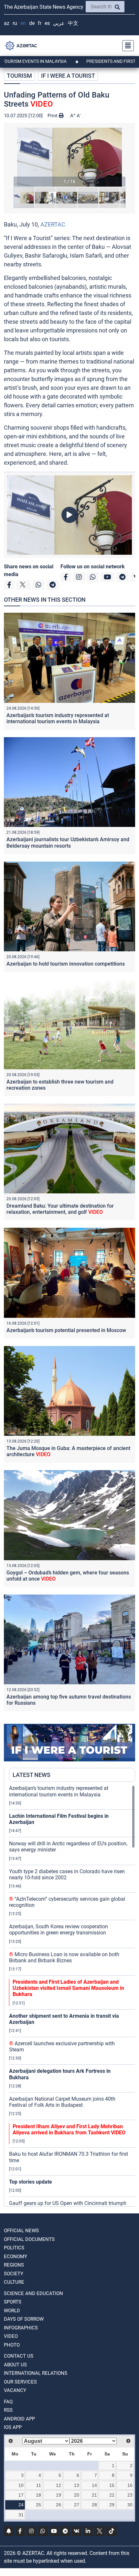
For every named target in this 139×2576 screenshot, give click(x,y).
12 (59, 2485)
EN (23, 23)
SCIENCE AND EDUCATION (33, 2293)
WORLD (12, 2311)
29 (112, 2505)
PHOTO (12, 2345)
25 (38, 2505)
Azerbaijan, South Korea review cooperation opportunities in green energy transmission (59, 1930)
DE (32, 23)
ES (47, 23)
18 (38, 2495)
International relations (36, 2373)
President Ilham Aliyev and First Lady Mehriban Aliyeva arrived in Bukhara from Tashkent (69, 2129)
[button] (69, 157)
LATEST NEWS (32, 1775)
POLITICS (14, 2248)
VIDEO (11, 2336)
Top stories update (31, 2182)
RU (15, 23)
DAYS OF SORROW (24, 2319)
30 (130, 2505)
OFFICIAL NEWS (21, 2231)
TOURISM (19, 76)
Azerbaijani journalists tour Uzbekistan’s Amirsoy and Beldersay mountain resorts (68, 842)
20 (77, 2495)
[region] (72, 1996)
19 (59, 2495)
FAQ (8, 2402)
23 (130, 2495)
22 (112, 2495)
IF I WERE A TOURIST (68, 76)
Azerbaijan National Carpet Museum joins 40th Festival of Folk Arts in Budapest (62, 2102)
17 (21, 2495)
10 (21, 2485)
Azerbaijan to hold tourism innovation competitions (66, 964)
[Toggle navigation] (126, 46)
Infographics (21, 2328)
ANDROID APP (19, 2419)
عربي (59, 23)
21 (94, 2495)
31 (21, 2515)
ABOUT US (15, 2365)
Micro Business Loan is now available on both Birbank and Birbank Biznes (64, 1957)
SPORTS (13, 2302)
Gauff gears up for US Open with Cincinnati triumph (68, 2203)
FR (40, 23)
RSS (8, 2410)
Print (53, 116)
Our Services (20, 2382)
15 (112, 2485)
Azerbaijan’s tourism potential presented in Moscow (66, 1330)
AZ (7, 23)
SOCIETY (14, 2274)
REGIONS (14, 2265)
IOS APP (13, 2427)
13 (77, 2485)
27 (77, 2505)
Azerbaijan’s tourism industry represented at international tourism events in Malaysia (58, 718)
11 (39, 2485)
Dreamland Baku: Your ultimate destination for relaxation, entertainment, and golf (60, 1209)
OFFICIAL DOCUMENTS (29, 2239)
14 (94, 2485)
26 (59, 2505)
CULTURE (14, 2282)
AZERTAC (53, 224)
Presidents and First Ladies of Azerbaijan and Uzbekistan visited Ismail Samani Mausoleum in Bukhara (68, 1988)
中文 (73, 23)
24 (21, 2505)
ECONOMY (16, 2257)
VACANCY (15, 2390)
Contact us (19, 2356)
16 (130, 2485)
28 (94, 2505)
